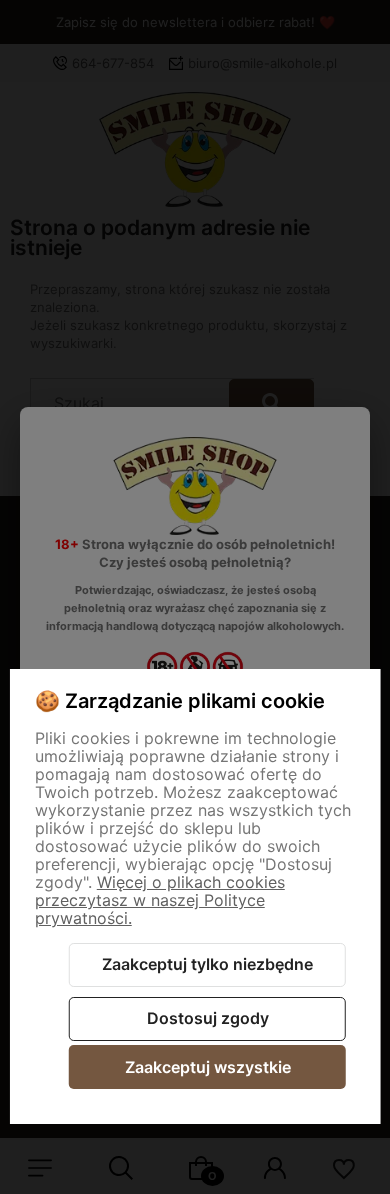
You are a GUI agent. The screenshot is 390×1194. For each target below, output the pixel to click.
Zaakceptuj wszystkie (208, 1067)
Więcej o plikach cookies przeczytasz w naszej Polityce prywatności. (160, 900)
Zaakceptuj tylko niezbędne (207, 964)
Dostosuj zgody (208, 1018)
